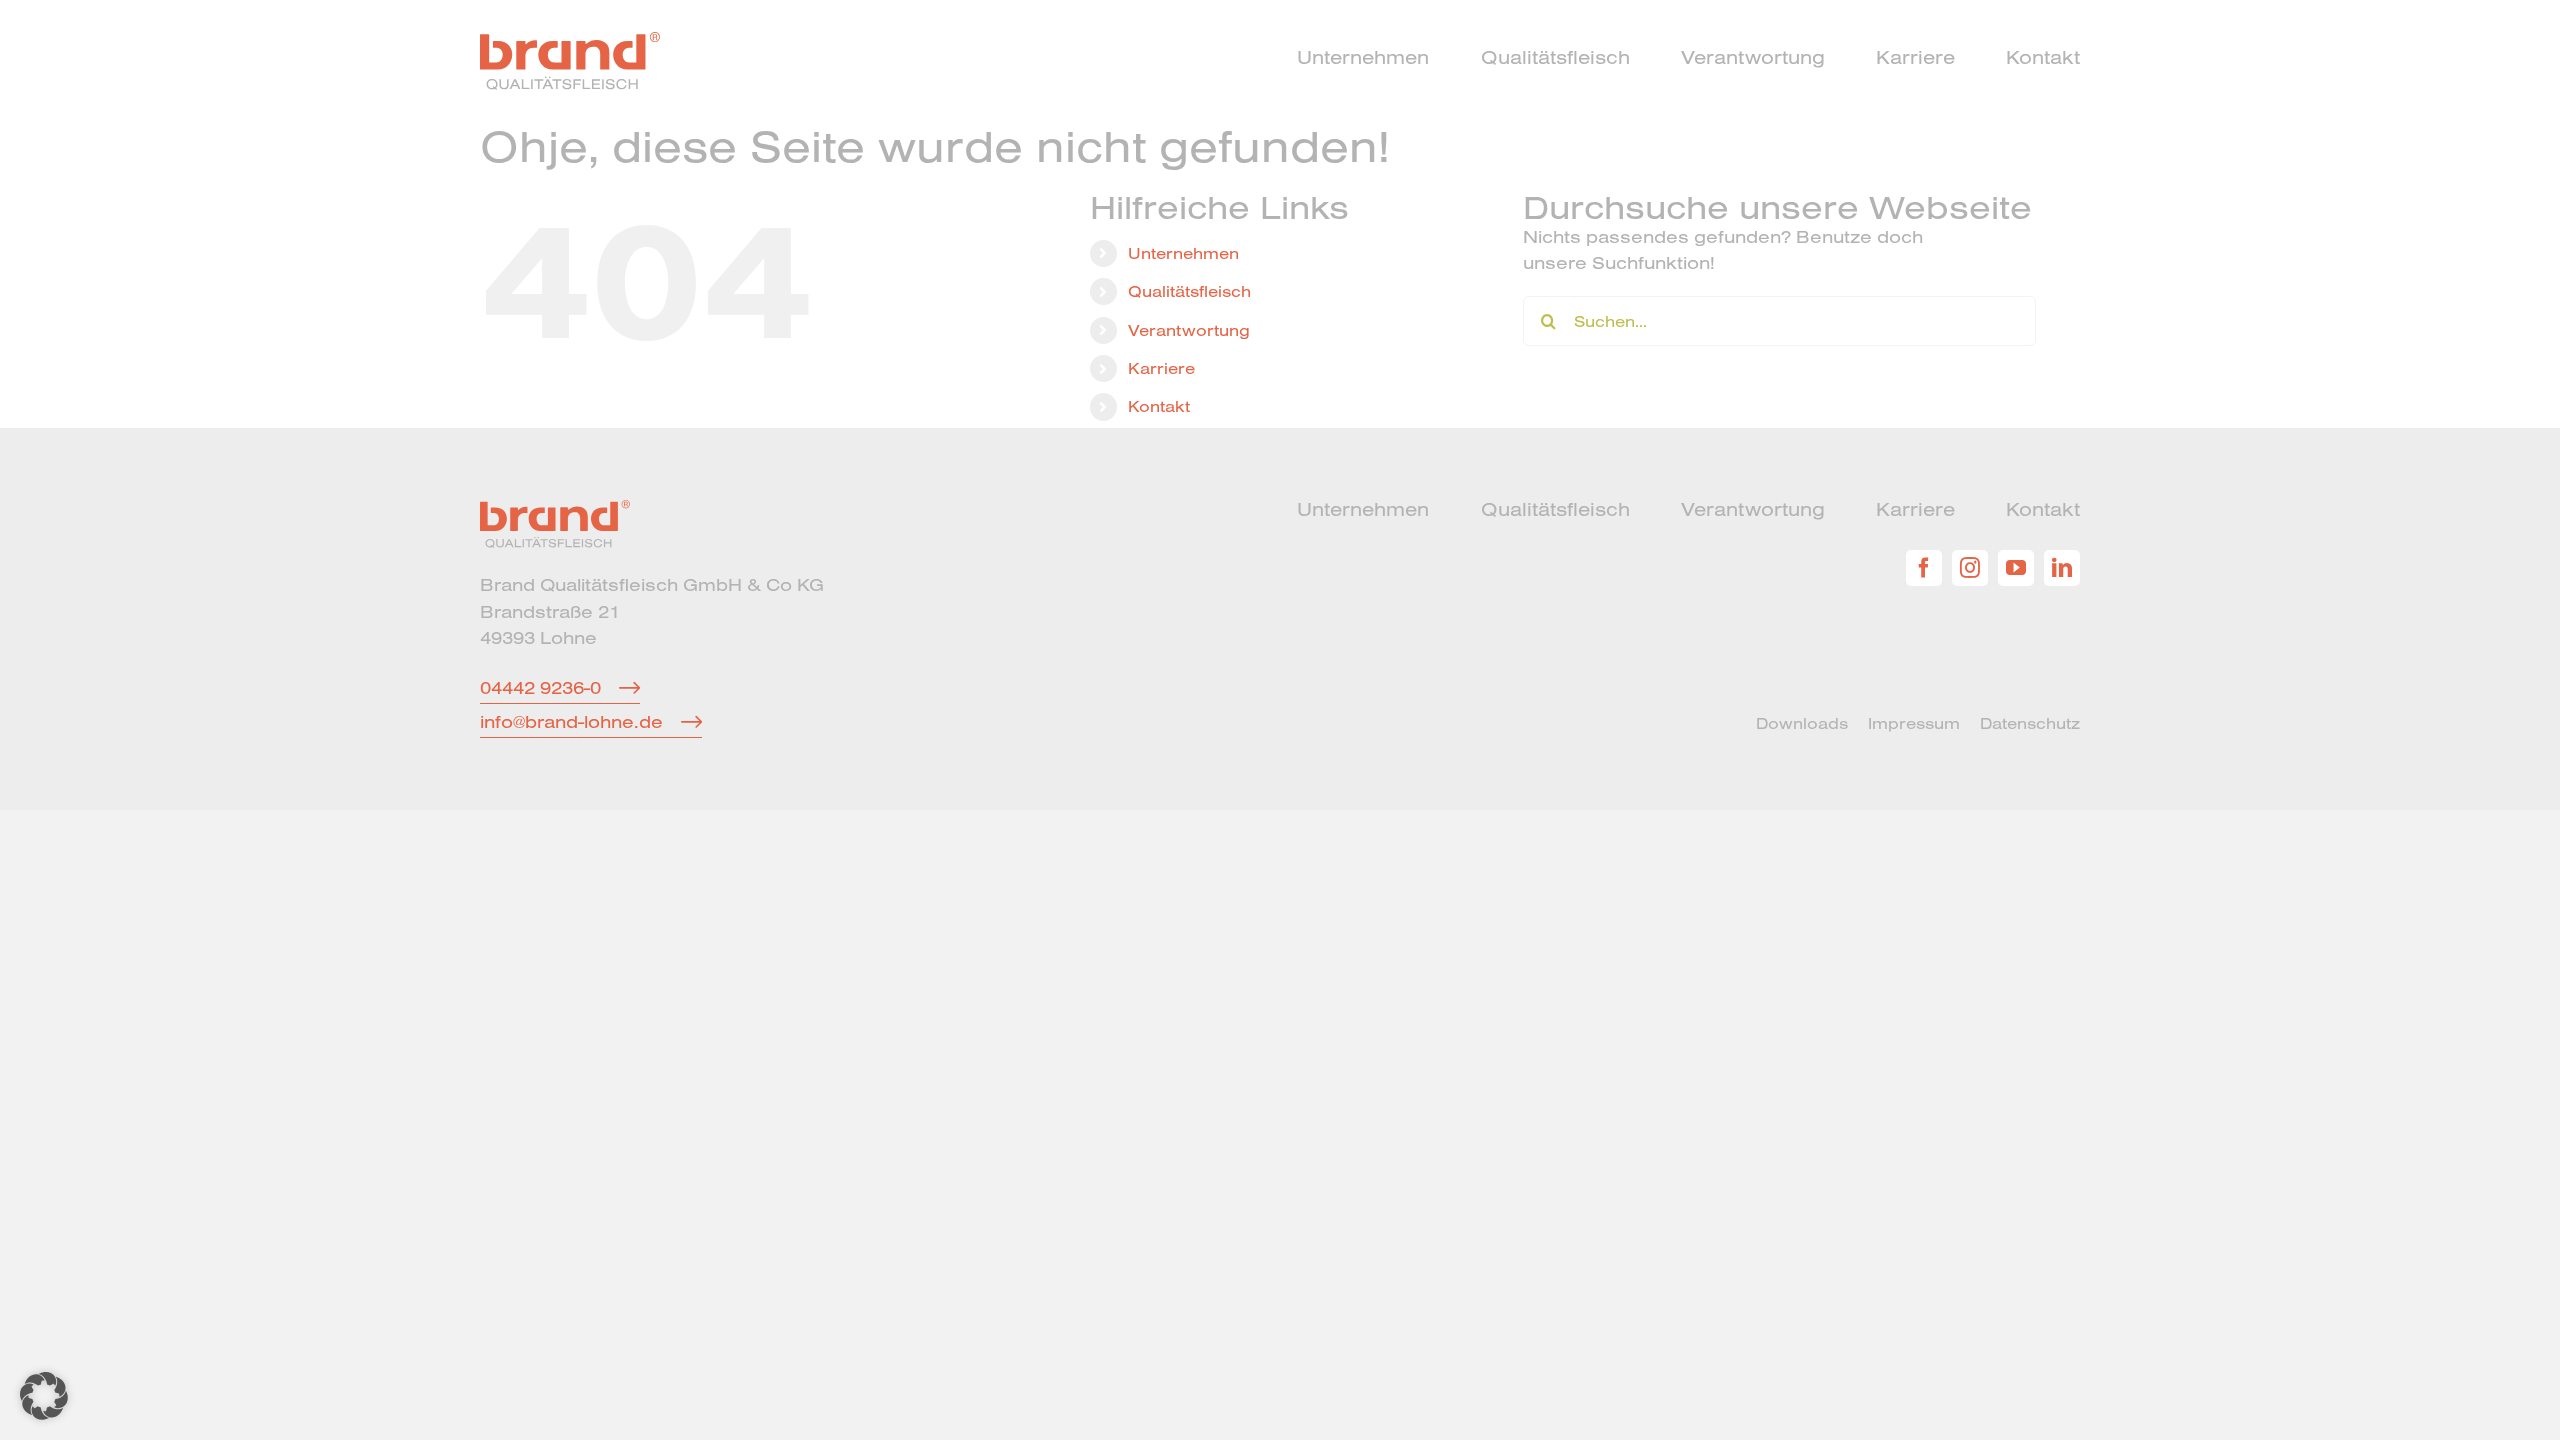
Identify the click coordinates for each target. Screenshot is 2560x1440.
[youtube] (2016, 568)
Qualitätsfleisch (1189, 291)
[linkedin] (2062, 568)
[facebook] (1924, 568)
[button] (44, 1396)
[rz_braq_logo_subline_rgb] (570, 40)
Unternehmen (1183, 253)
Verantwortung (1189, 330)
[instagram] (1970, 568)
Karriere (1161, 368)
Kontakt (1159, 406)
